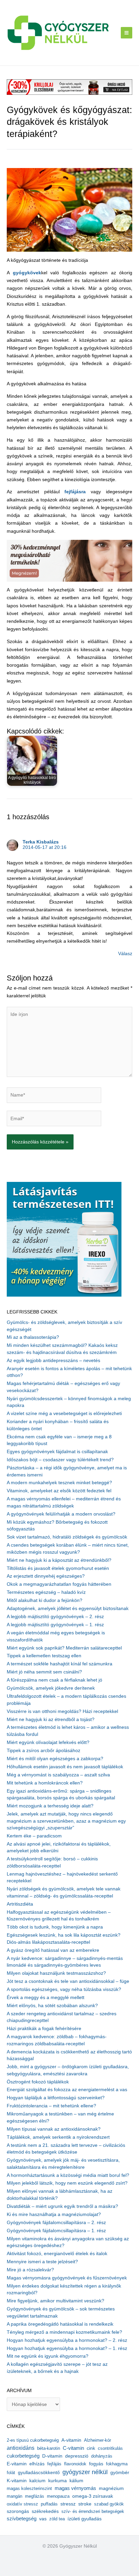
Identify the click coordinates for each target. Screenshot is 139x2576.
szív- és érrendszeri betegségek (93, 2511)
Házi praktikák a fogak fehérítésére (44, 2029)
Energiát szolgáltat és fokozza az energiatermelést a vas (67, 2090)
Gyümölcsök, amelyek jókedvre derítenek (51, 1688)
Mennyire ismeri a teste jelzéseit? (42, 2262)
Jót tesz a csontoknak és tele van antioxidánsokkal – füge (68, 1981)
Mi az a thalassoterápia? (33, 1337)
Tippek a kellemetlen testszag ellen (44, 1656)
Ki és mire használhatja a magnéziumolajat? (54, 2214)
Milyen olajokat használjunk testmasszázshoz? (56, 1973)
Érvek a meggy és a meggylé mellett (46, 1998)
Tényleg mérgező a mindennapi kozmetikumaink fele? (64, 2332)
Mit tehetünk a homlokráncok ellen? (45, 1783)
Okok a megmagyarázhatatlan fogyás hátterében (59, 1584)
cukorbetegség (23, 2456)
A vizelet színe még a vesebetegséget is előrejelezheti (64, 1414)
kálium (76, 2481)
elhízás (37, 2464)
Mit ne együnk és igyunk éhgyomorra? (48, 2356)
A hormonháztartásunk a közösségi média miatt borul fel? (68, 2175)
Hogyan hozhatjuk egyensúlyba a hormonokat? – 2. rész (67, 2340)
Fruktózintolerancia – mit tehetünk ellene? (51, 2106)
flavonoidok (75, 2464)
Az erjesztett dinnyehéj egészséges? (46, 1576)
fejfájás (54, 2464)
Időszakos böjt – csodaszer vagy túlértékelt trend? (60, 1460)
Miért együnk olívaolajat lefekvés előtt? (48, 1742)
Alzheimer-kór (98, 2440)
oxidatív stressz (22, 2504)
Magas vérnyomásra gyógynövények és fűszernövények (67, 2278)
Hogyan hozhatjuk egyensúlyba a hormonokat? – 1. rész (67, 2348)
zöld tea (57, 2519)
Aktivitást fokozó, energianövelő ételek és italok (57, 2254)
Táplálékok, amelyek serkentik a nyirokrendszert (58, 2137)
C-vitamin (73, 2448)
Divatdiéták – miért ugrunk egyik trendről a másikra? (62, 2206)
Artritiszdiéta (20, 1904)
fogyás (96, 2464)
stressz (68, 2504)
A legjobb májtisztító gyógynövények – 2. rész (55, 1617)
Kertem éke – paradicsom (34, 1836)
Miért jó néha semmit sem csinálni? (44, 1672)
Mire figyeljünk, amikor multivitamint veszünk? (55, 2301)
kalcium (37, 2481)
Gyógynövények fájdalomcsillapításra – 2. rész (56, 2223)
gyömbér (120, 2473)
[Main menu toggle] (127, 33)
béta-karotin (49, 2448)
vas (43, 2519)
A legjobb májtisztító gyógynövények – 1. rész (55, 1625)
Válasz (125, 954)
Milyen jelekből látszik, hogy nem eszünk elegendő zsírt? (67, 2183)
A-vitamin (71, 2440)
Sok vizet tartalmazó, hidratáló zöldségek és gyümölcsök (67, 1537)
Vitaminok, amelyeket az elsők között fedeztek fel (59, 1491)
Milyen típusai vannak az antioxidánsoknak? (54, 2129)
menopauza (58, 2496)
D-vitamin (52, 2456)
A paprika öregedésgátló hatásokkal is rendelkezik (60, 2324)
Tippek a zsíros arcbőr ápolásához (44, 1751)
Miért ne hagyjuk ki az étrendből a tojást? (51, 1720)
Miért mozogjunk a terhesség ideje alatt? (50, 1806)
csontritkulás (110, 2448)
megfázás (35, 2496)
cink (91, 2448)
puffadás (49, 2504)
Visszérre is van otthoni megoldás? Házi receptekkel (62, 1711)
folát (11, 2473)
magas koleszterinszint (29, 2488)
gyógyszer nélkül (85, 2472)
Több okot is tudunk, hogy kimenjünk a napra (55, 1927)
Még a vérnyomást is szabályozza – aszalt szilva (58, 1775)
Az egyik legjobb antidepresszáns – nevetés (53, 1361)
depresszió (77, 2456)
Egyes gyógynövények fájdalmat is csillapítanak (57, 1452)
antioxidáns (21, 2448)
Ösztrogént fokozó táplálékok (38, 2082)
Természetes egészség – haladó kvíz (46, 1592)
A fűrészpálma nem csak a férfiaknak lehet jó (54, 1680)
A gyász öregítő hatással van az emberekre (53, 1950)
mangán (15, 2496)
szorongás (18, 2511)
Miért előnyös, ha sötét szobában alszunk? (52, 2006)
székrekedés (45, 2511)
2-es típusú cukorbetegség (33, 2440)
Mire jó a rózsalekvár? (30, 2270)
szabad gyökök (109, 2504)
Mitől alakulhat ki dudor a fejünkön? (45, 1600)
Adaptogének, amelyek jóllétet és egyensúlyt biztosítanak (68, 1609)
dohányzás (102, 2456)
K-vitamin (17, 2481)
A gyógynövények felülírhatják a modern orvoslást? (61, 1514)
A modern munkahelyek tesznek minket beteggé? (59, 1483)
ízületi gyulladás (85, 2519)
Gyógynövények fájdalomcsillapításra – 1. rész (56, 2231)
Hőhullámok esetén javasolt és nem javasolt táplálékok (65, 1767)
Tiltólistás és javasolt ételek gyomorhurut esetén (58, 1568)
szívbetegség (22, 2519)
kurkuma (58, 2481)
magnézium (111, 2488)
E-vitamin (17, 2464)
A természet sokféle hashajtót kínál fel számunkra (60, 1664)
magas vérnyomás (75, 2488)
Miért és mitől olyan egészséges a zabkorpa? (55, 1759)
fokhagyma (117, 2464)
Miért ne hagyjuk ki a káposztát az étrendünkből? (59, 1560)
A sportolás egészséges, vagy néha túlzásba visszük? (64, 1989)
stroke (85, 2504)
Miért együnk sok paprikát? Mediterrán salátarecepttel (64, 1648)
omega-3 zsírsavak (93, 2496)
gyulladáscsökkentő (39, 2472)
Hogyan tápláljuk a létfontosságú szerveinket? (56, 2098)
